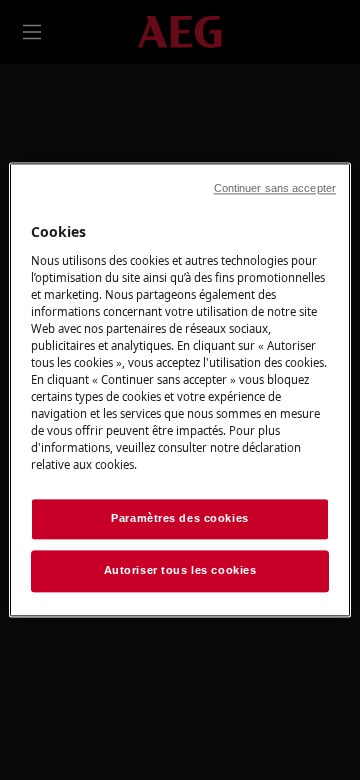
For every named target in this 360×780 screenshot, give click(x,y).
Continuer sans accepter (275, 188)
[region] (180, 389)
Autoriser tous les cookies (180, 571)
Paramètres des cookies (180, 519)
